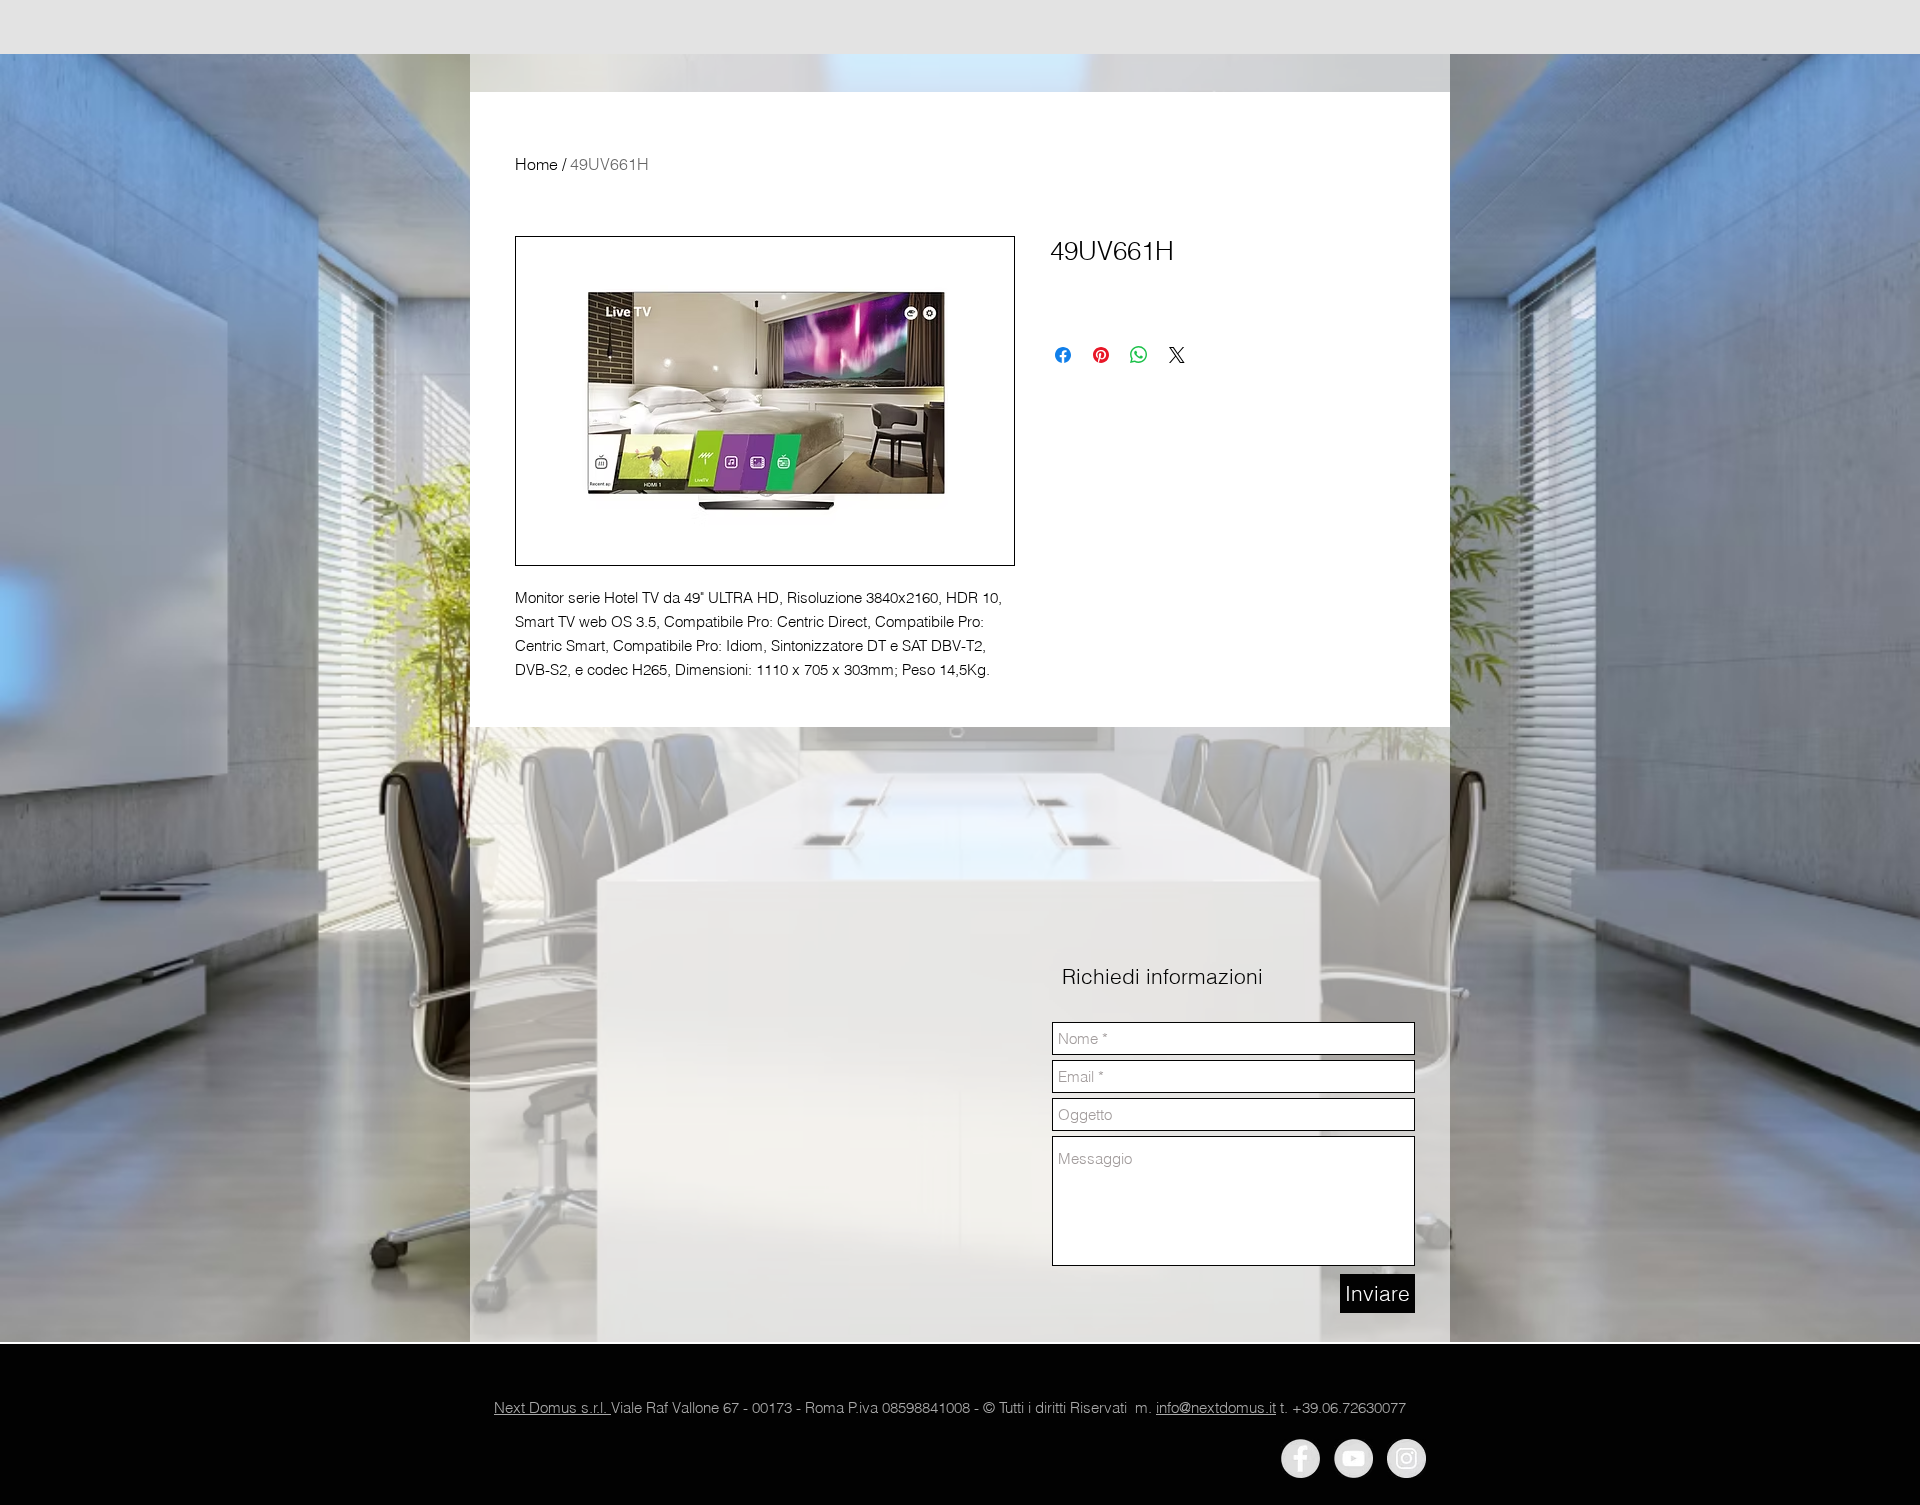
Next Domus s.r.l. (552, 1407)
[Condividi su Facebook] (1063, 355)
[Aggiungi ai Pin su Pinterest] (1101, 355)
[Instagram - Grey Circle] (1406, 1458)
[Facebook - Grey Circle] (1300, 1458)
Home (536, 164)
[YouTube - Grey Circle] (1353, 1458)
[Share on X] (1177, 355)
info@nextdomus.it (1216, 1407)
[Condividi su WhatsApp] (1139, 355)
